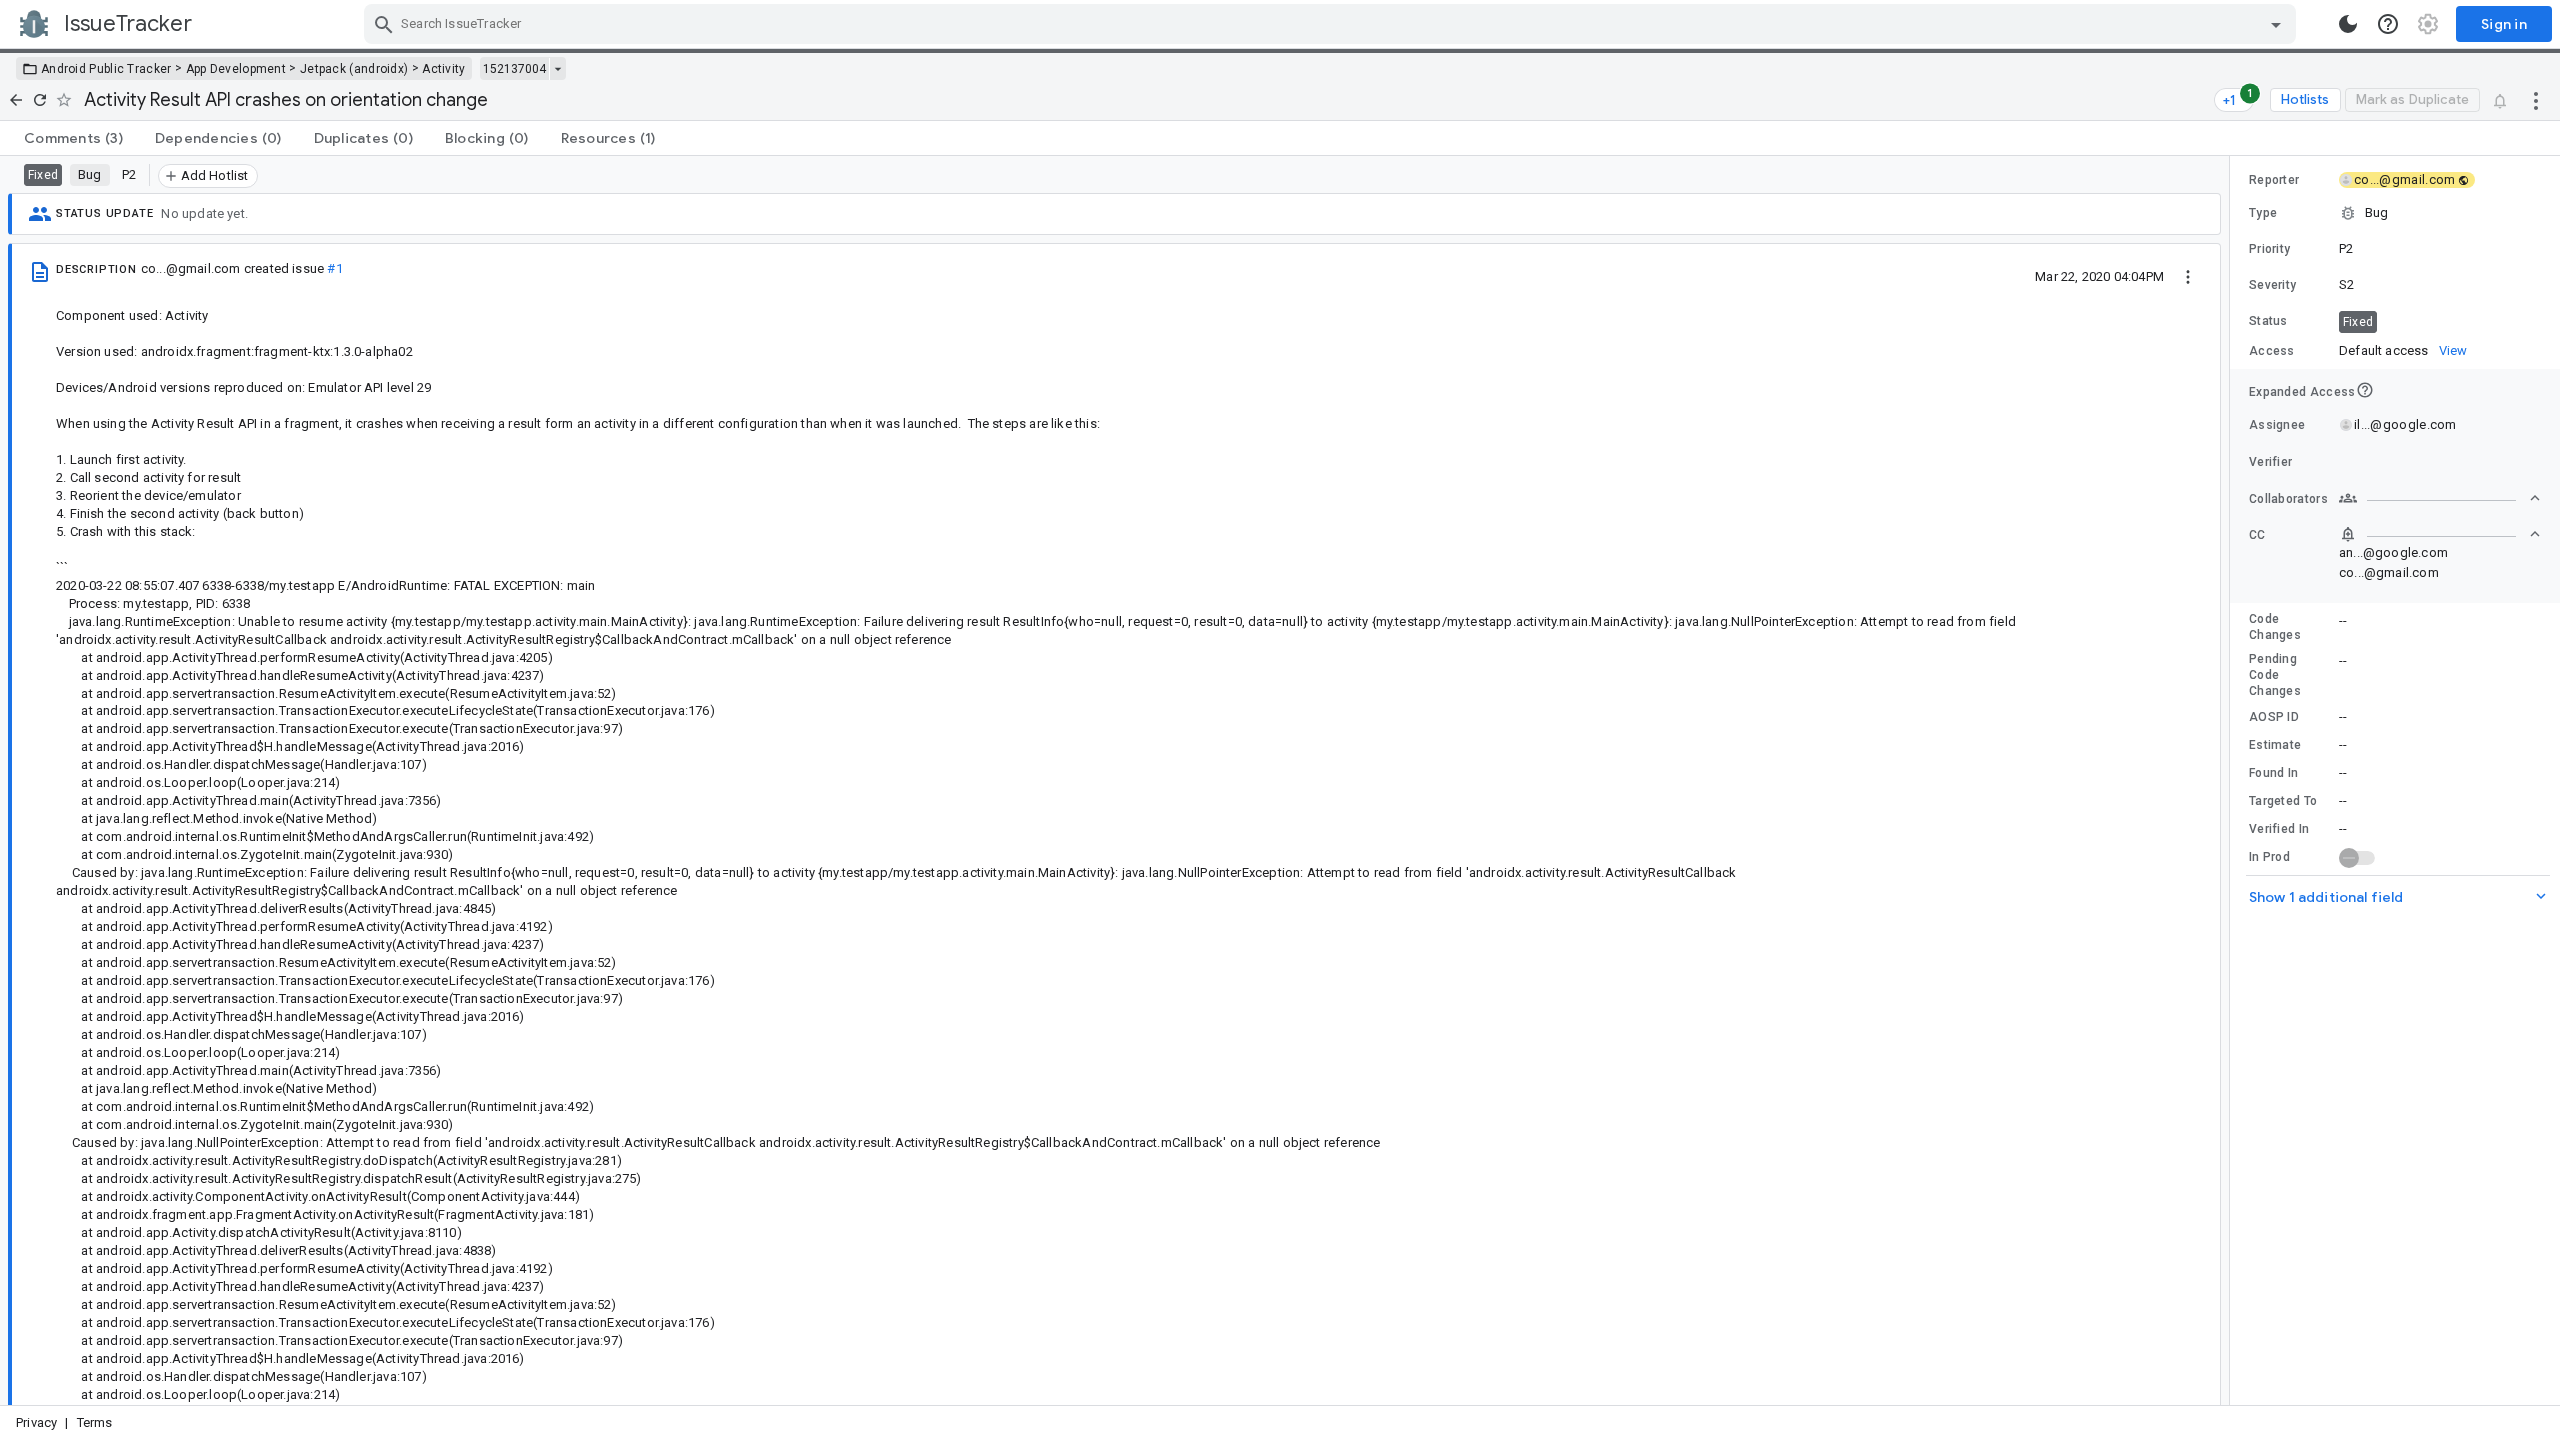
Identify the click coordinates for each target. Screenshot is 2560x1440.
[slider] (2233, 780)
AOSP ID (2274, 717)
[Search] (384, 24)
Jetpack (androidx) (354, 69)
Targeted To (2283, 801)
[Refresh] (40, 100)
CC (2257, 535)
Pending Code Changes (2275, 675)
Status (2268, 321)
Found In (2273, 773)
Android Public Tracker (106, 69)
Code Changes (2275, 627)
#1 (334, 268)
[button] (2395, 213)
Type (2263, 213)
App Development (236, 69)
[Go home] (16, 100)
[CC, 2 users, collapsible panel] (2440, 534)
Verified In (2279, 829)
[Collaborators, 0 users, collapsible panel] (2440, 498)
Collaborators (2288, 499)
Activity (443, 69)
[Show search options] (2276, 24)
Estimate (2275, 745)
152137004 (514, 69)
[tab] (73, 138)
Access (2272, 351)
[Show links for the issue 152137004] (557, 69)
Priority (2269, 249)
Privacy (36, 1422)
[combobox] (1332, 24)
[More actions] (2536, 100)
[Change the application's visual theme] (2348, 24)
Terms (95, 1422)
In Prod (2269, 857)
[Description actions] (2188, 276)
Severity (2272, 285)
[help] (2388, 24)
